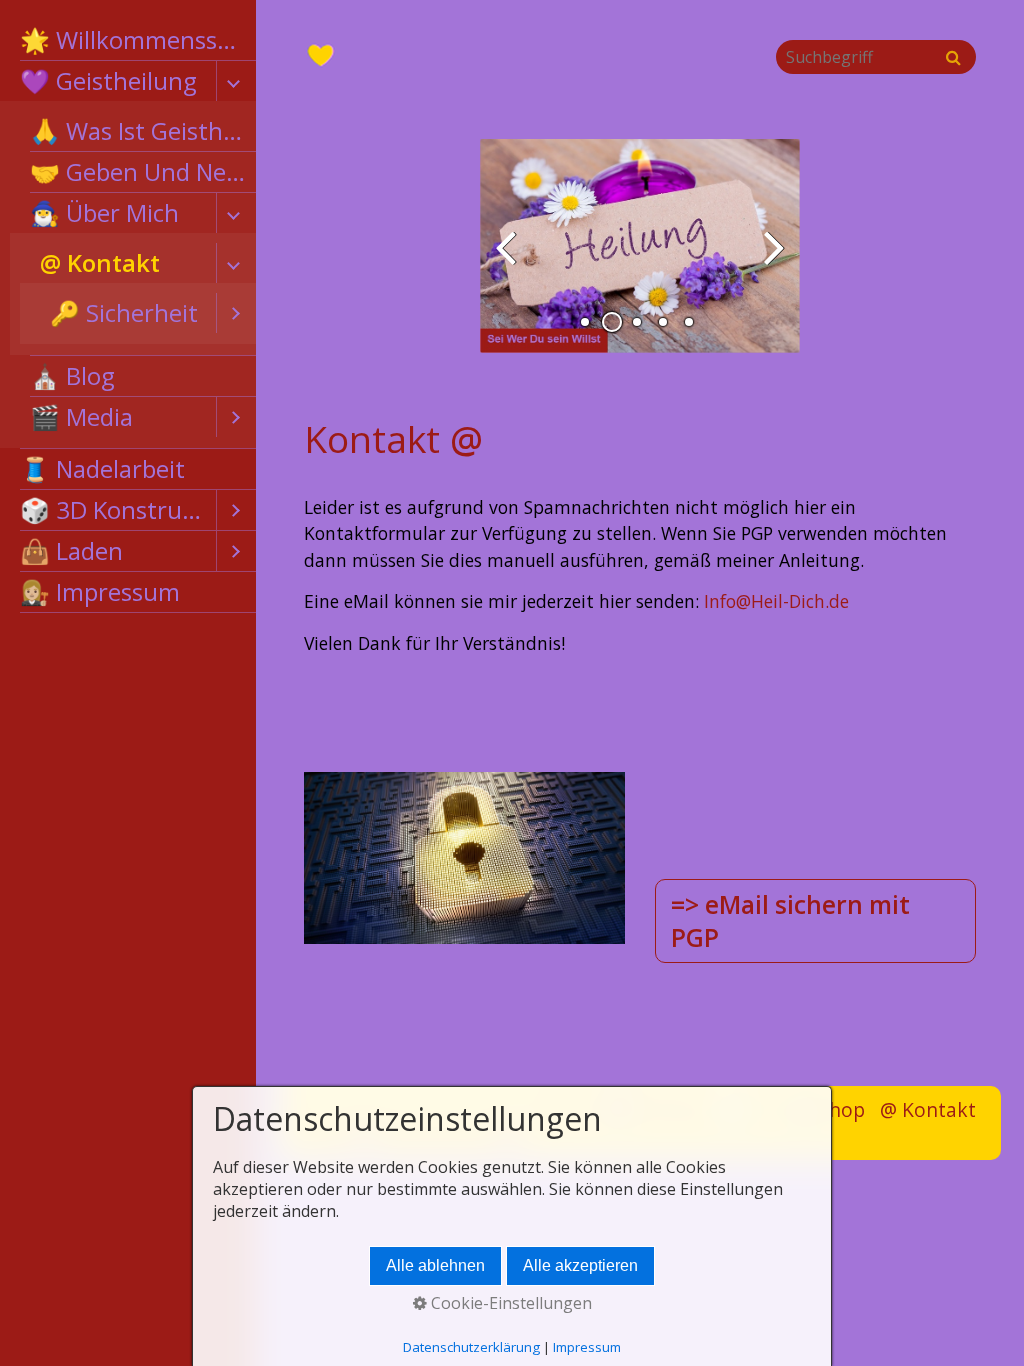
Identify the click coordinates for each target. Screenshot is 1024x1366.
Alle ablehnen (435, 1265)
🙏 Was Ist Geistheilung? (143, 130)
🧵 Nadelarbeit (102, 468)
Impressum (587, 1347)
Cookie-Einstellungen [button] (509, 1303)
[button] (815, 921)
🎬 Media (81, 416)
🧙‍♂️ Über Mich (104, 212)
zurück (510, 262)
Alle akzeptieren (580, 1265)
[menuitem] (128, 40)
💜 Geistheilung (108, 80)
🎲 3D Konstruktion (118, 509)
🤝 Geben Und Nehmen (143, 171)
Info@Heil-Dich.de (776, 601)
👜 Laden (71, 550)
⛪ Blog (72, 375)
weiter (770, 262)
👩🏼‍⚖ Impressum (100, 591)
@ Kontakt (100, 262)
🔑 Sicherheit (124, 312)
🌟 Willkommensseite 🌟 (138, 39)
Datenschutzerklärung (471, 1347)
